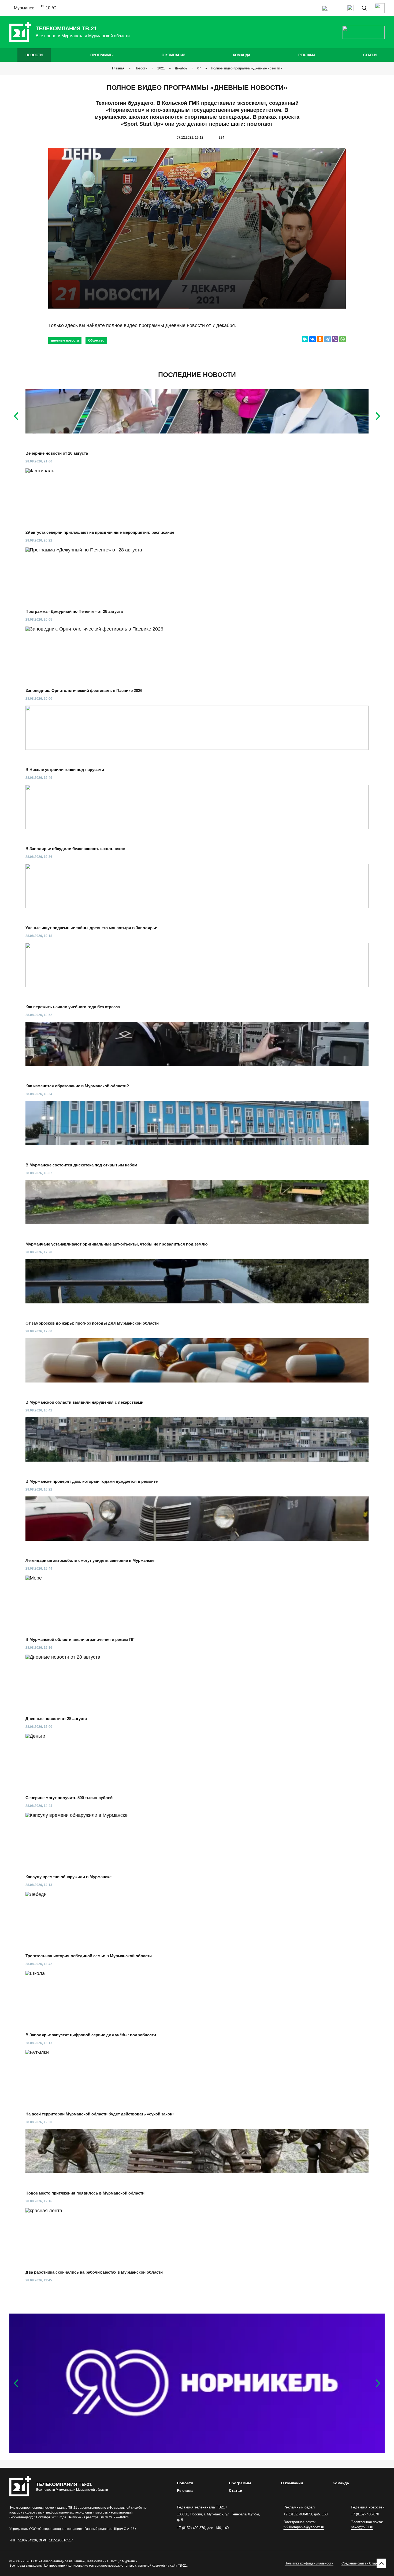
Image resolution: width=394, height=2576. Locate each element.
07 (199, 68)
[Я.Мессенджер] (305, 339)
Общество (96, 340)
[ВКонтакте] (313, 339)
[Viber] (335, 339)
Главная (118, 68)
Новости (34, 55)
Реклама (307, 55)
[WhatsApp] (343, 339)
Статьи (370, 55)
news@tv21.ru (362, 2527)
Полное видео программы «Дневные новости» (246, 68)
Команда (242, 55)
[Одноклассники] (320, 339)
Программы (102, 55)
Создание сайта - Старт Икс (363, 2563)
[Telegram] (328, 339)
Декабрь (181, 68)
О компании (173, 55)
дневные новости (65, 340)
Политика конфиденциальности (309, 2563)
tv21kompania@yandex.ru (304, 2527)
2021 (161, 68)
